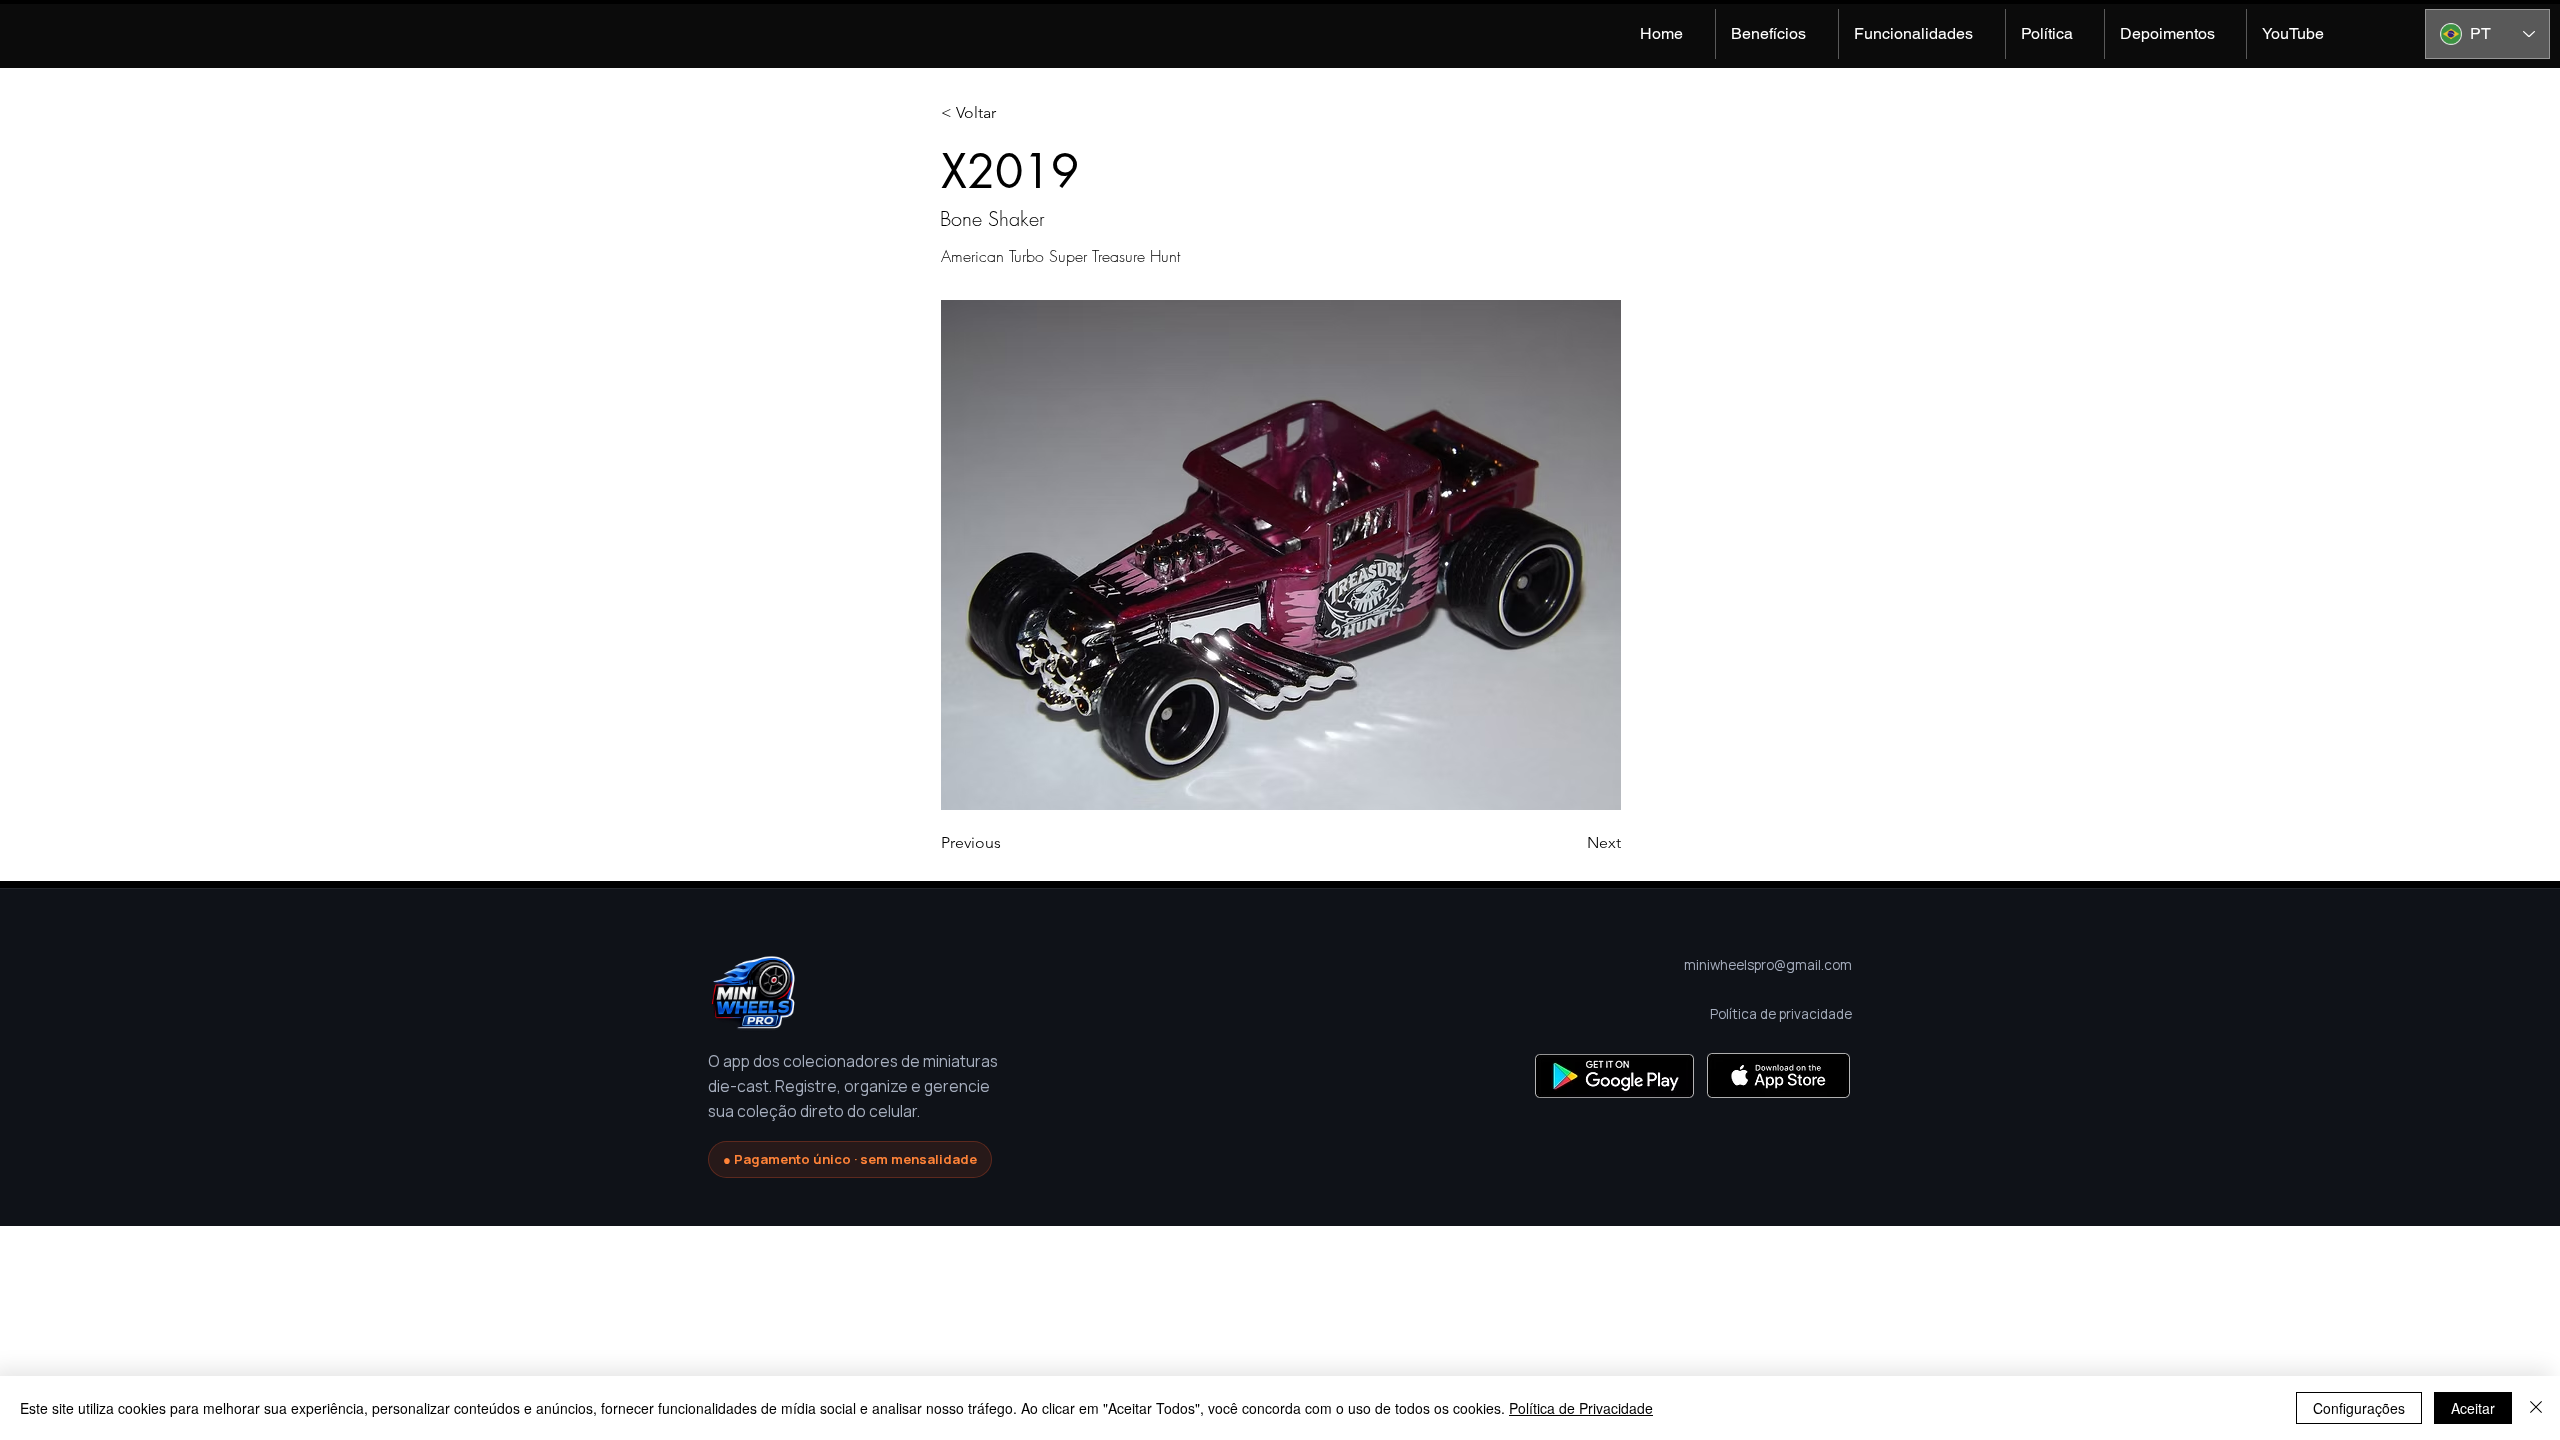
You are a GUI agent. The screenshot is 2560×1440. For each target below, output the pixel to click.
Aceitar (2473, 1408)
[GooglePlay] (1614, 1075)
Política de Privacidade (1581, 1408)
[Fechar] (2536, 1408)
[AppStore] (1778, 1075)
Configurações (2359, 1408)
